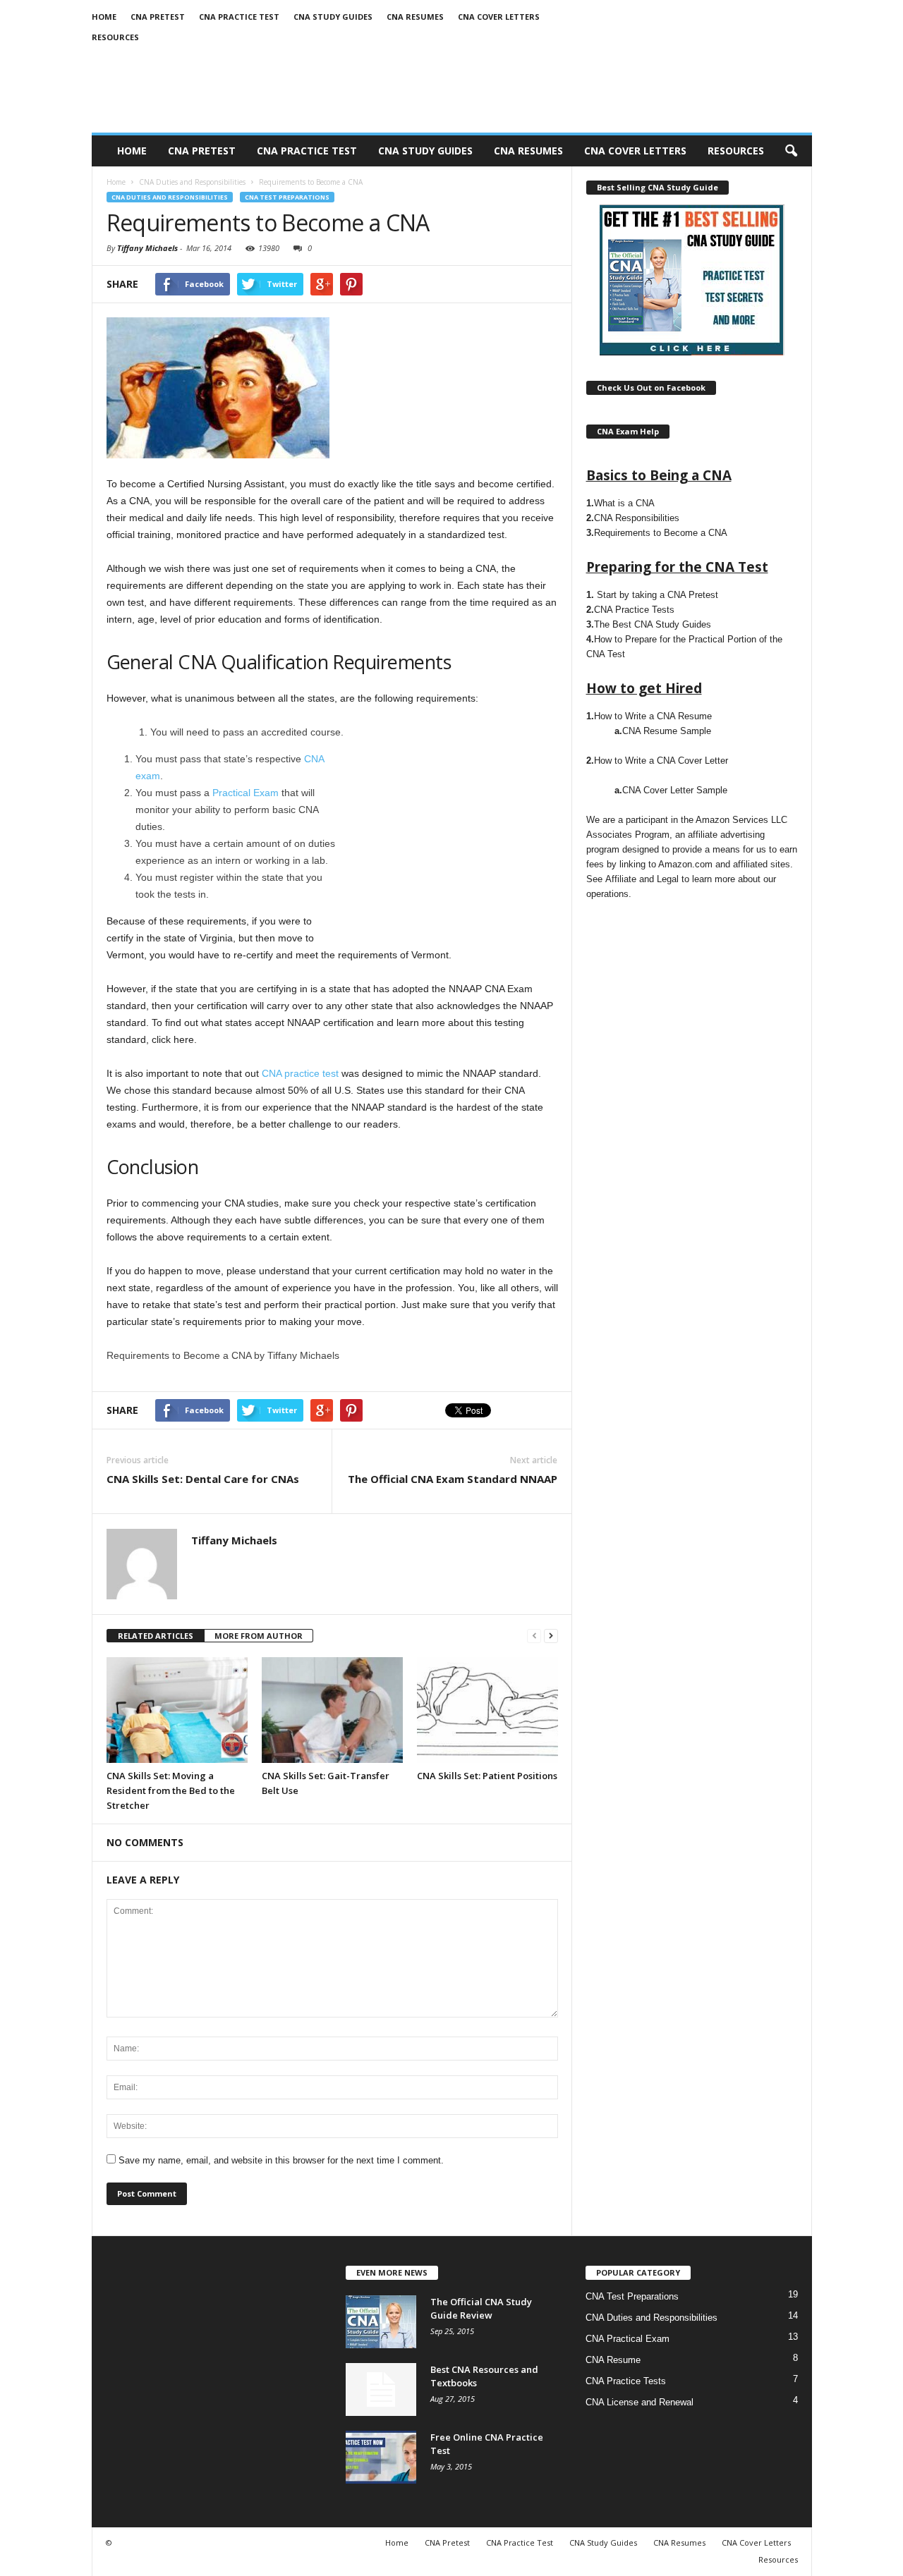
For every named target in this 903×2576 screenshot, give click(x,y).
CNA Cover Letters (499, 17)
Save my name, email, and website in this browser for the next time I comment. (281, 2160)
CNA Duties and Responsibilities (170, 197)
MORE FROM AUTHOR (259, 1636)
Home (104, 17)
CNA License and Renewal (640, 2402)
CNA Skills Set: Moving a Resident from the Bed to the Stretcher (171, 1790)
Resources (115, 37)
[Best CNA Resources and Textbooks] (381, 2389)
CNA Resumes (415, 17)
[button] (791, 151)
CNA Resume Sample (667, 731)
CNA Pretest (158, 17)
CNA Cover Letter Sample (675, 790)
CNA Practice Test (239, 17)
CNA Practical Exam (628, 2339)
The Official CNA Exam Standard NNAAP (453, 1479)
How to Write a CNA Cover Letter (661, 761)
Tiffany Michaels (147, 248)
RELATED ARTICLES (156, 1636)
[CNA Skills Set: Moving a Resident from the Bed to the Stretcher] (177, 1710)
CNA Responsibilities (637, 518)
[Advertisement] (449, 838)
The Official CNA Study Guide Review (481, 2308)
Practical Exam (246, 793)
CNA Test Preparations (287, 197)
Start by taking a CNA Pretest (657, 595)
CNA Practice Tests (634, 610)
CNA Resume (613, 2360)
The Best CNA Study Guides (653, 624)
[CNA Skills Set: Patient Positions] (487, 1710)
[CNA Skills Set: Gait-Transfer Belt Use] (332, 1710)
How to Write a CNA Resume (653, 716)
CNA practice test (300, 1073)
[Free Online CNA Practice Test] (381, 2457)
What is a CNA (624, 503)
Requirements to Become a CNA (661, 533)
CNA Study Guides (333, 17)
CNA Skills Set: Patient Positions (487, 1776)
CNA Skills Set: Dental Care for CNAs (203, 1479)
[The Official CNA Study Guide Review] (381, 2322)
